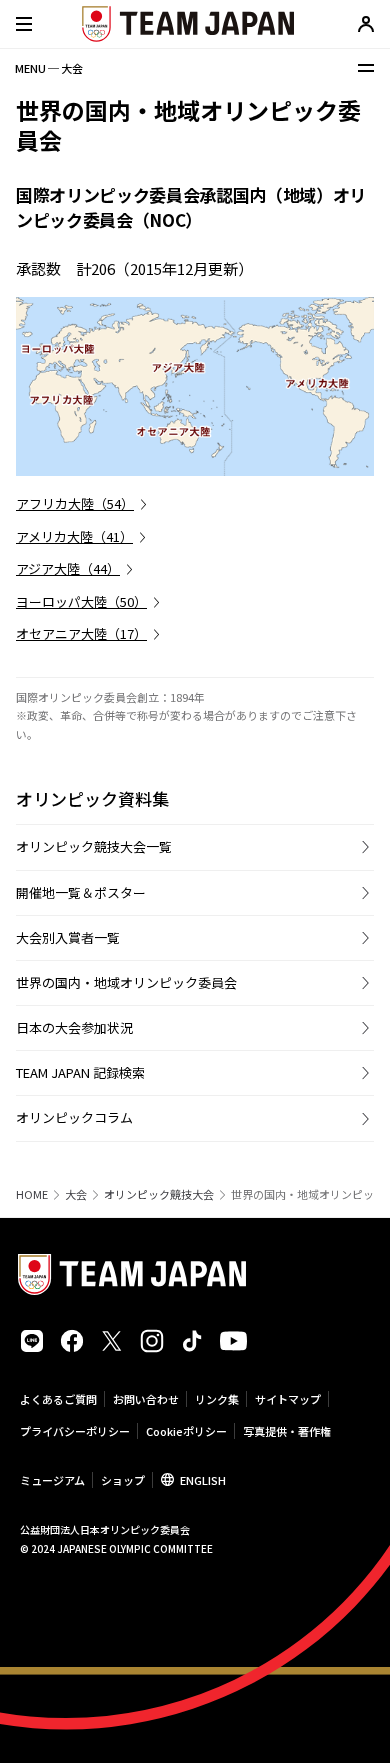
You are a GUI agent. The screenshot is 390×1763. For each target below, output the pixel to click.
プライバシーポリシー (75, 1431)
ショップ (123, 1480)
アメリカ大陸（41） (74, 536)
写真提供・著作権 (287, 1431)
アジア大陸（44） (68, 568)
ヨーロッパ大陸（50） (81, 601)
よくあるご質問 (58, 1399)
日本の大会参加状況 (74, 1027)
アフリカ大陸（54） (75, 503)
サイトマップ (288, 1399)
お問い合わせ (146, 1399)
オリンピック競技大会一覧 (94, 846)
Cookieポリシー (186, 1431)
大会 (76, 1194)
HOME (32, 1194)
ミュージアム (52, 1480)
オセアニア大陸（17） (81, 633)
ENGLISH (203, 1480)
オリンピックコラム (74, 1117)
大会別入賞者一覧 (68, 937)
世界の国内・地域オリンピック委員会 (126, 982)
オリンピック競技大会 (159, 1194)
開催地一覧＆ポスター (81, 892)
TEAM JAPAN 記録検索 (80, 1072)
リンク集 (217, 1399)
